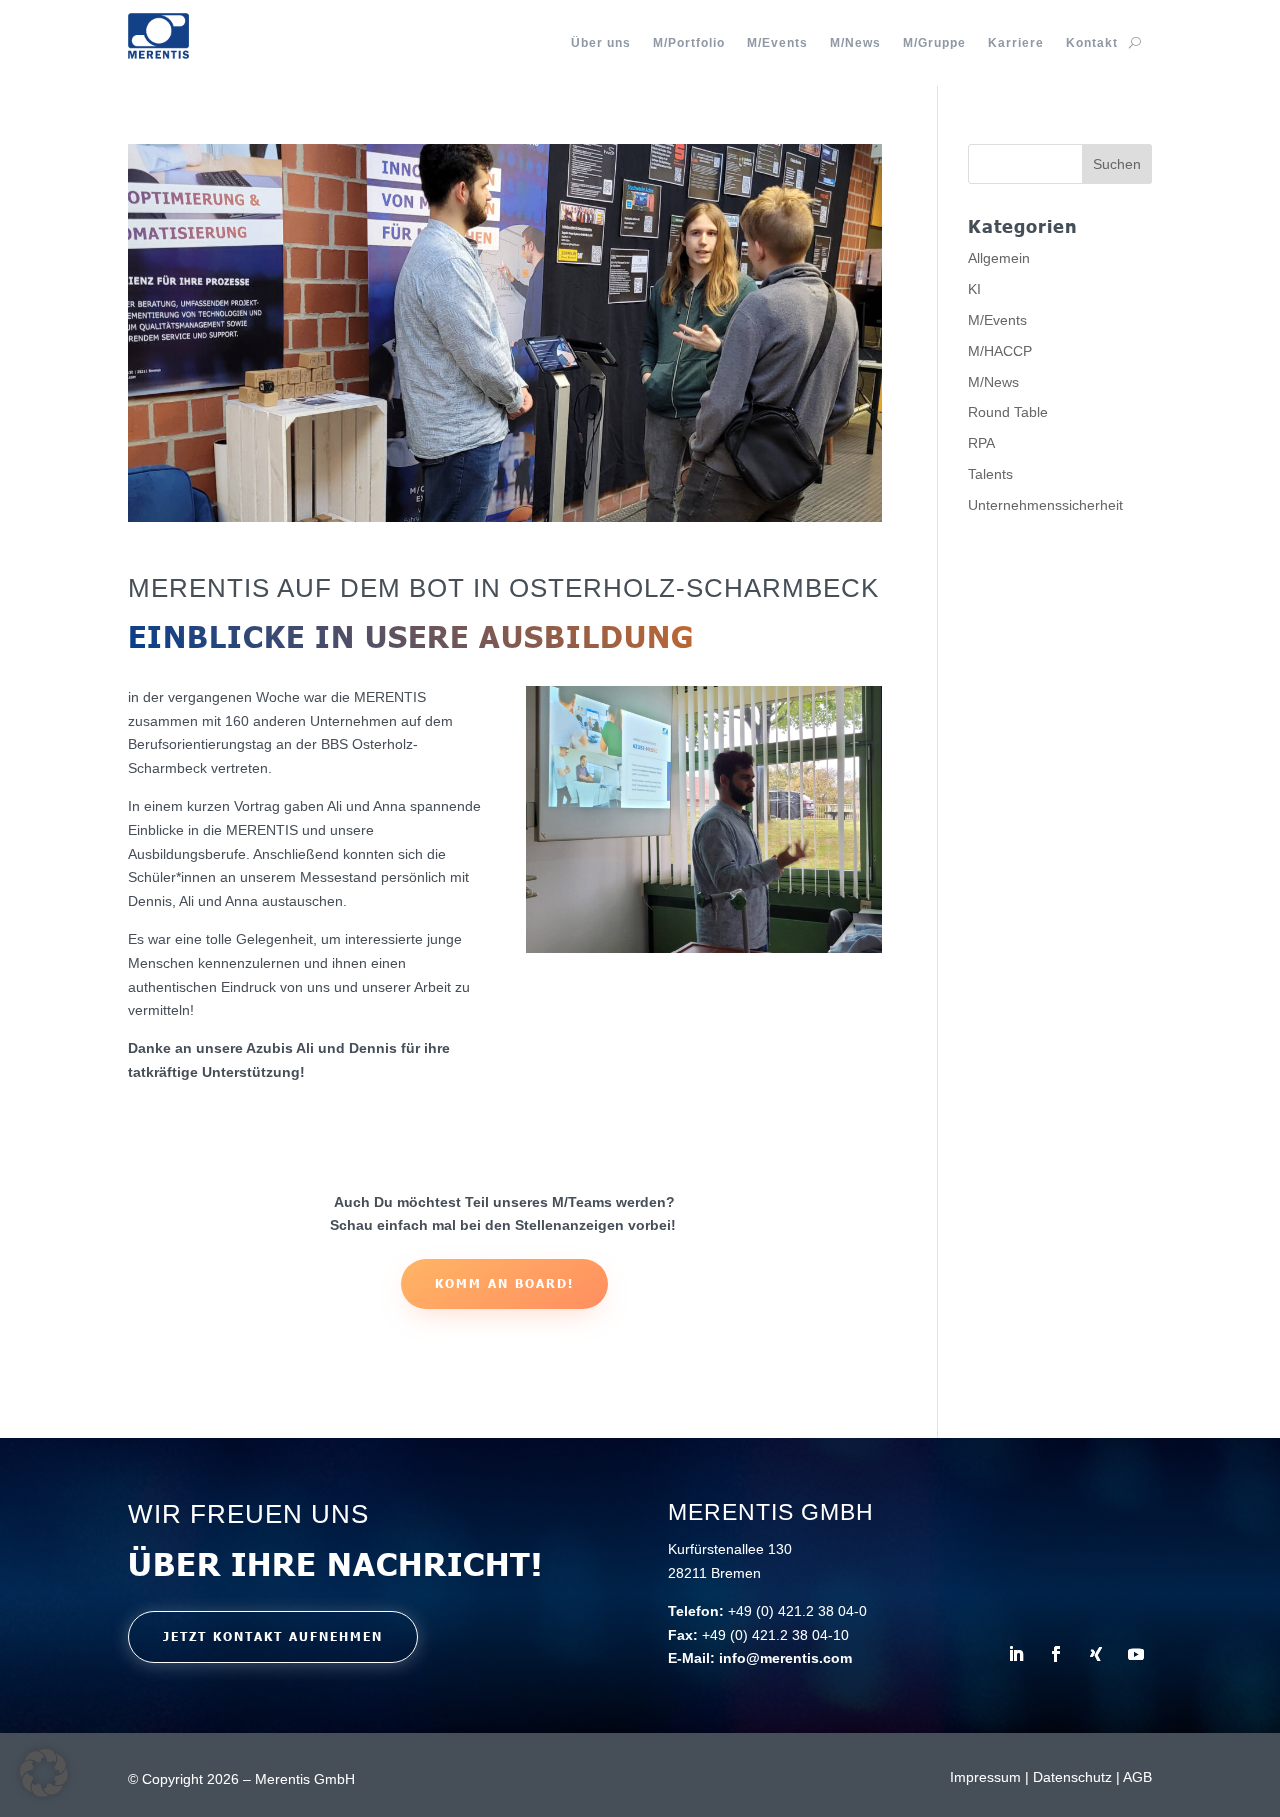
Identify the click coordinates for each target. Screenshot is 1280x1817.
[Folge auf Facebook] (1056, 1654)
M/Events (777, 43)
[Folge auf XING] (1096, 1654)
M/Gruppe (934, 43)
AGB (1137, 1777)
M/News (855, 43)
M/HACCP (1000, 351)
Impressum (985, 1777)
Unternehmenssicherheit (1045, 505)
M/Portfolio (689, 43)
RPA (981, 443)
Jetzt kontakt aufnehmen (273, 1636)
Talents (990, 474)
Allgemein (999, 258)
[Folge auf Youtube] (1136, 1654)
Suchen (1117, 164)
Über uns (601, 43)
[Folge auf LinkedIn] (1016, 1654)
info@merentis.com (785, 1658)
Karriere (1016, 43)
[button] (44, 1773)
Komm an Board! (504, 1283)
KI (974, 289)
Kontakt (1092, 43)
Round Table (1008, 412)
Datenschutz (1072, 1777)
